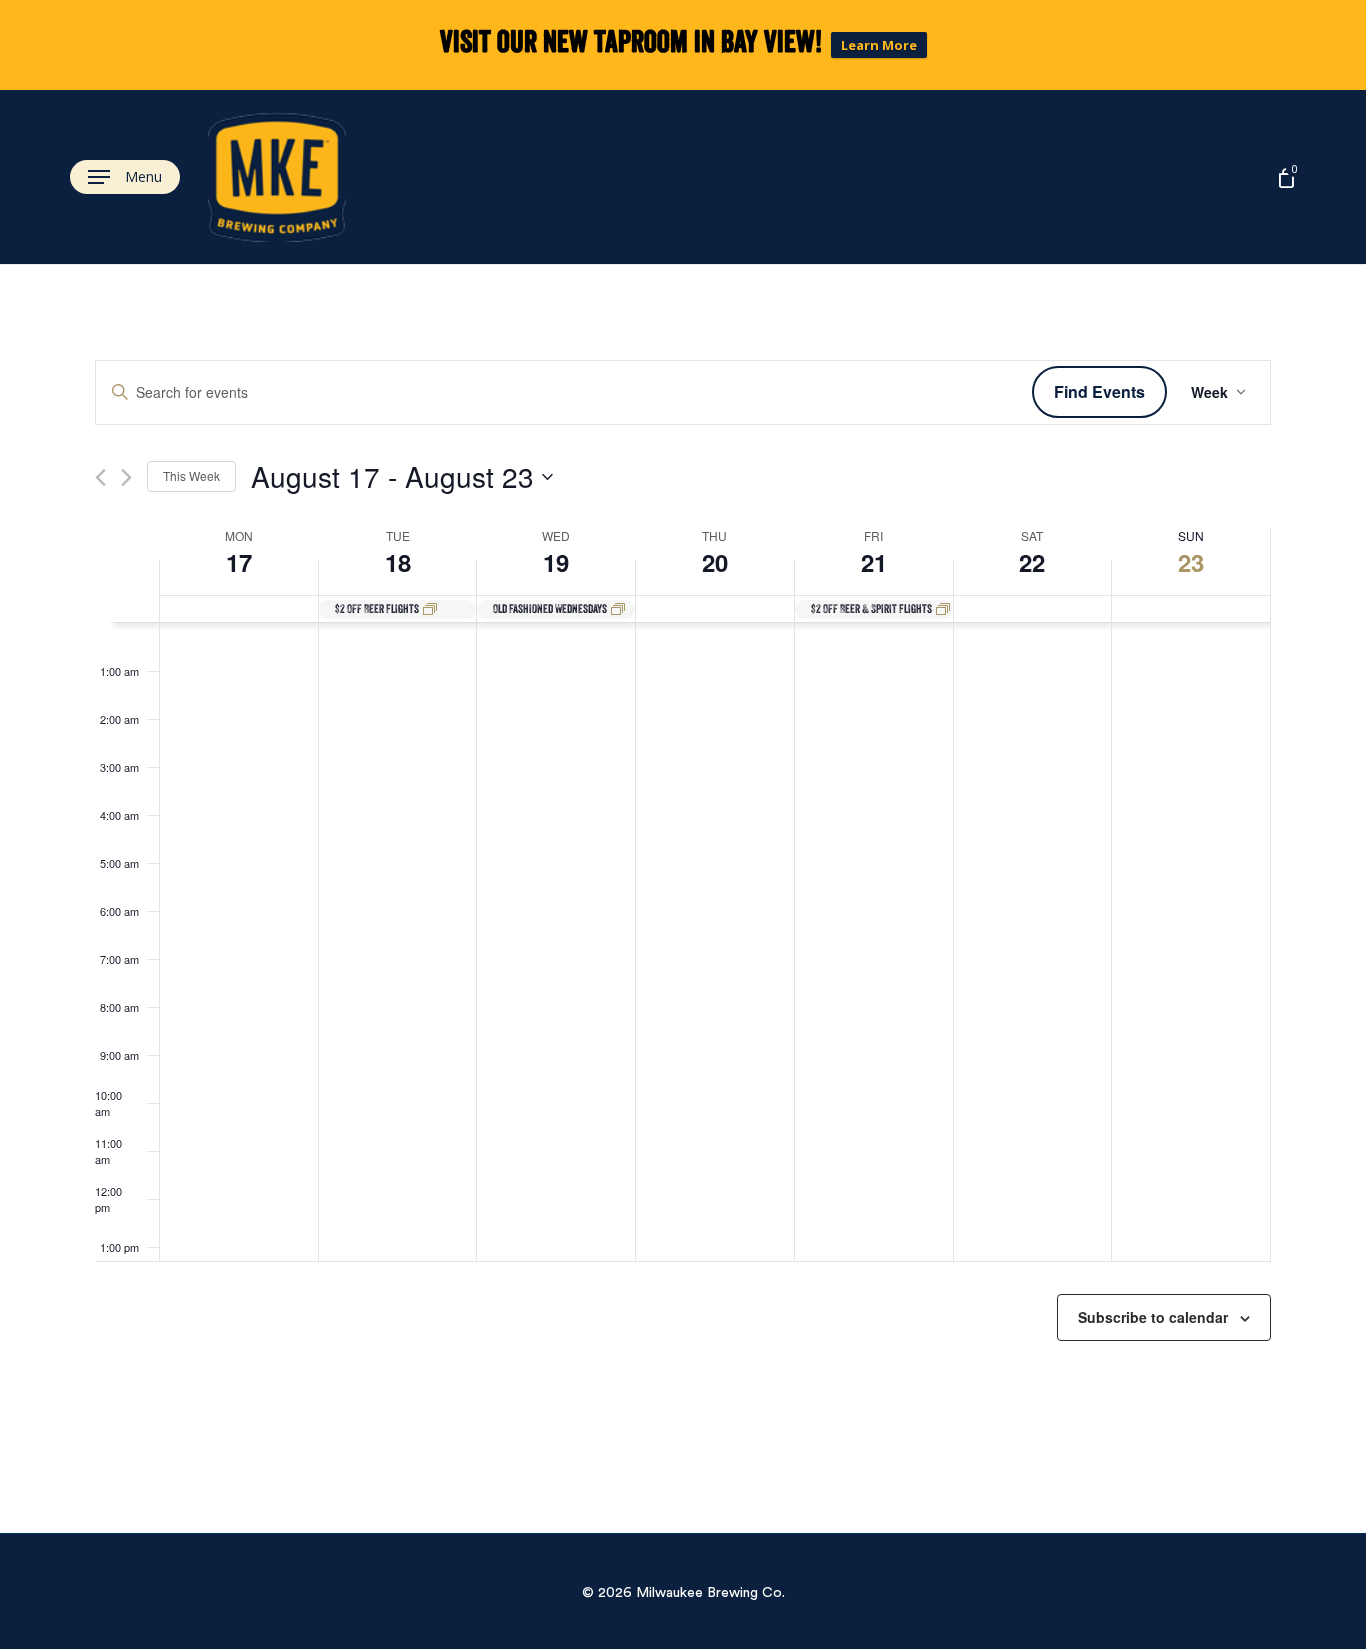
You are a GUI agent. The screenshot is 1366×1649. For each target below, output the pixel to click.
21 (874, 562)
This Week (191, 475)
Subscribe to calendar (1153, 1317)
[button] (125, 177)
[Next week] (126, 477)
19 (556, 562)
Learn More (879, 45)
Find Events (1099, 391)
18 (398, 562)
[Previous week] (100, 477)
